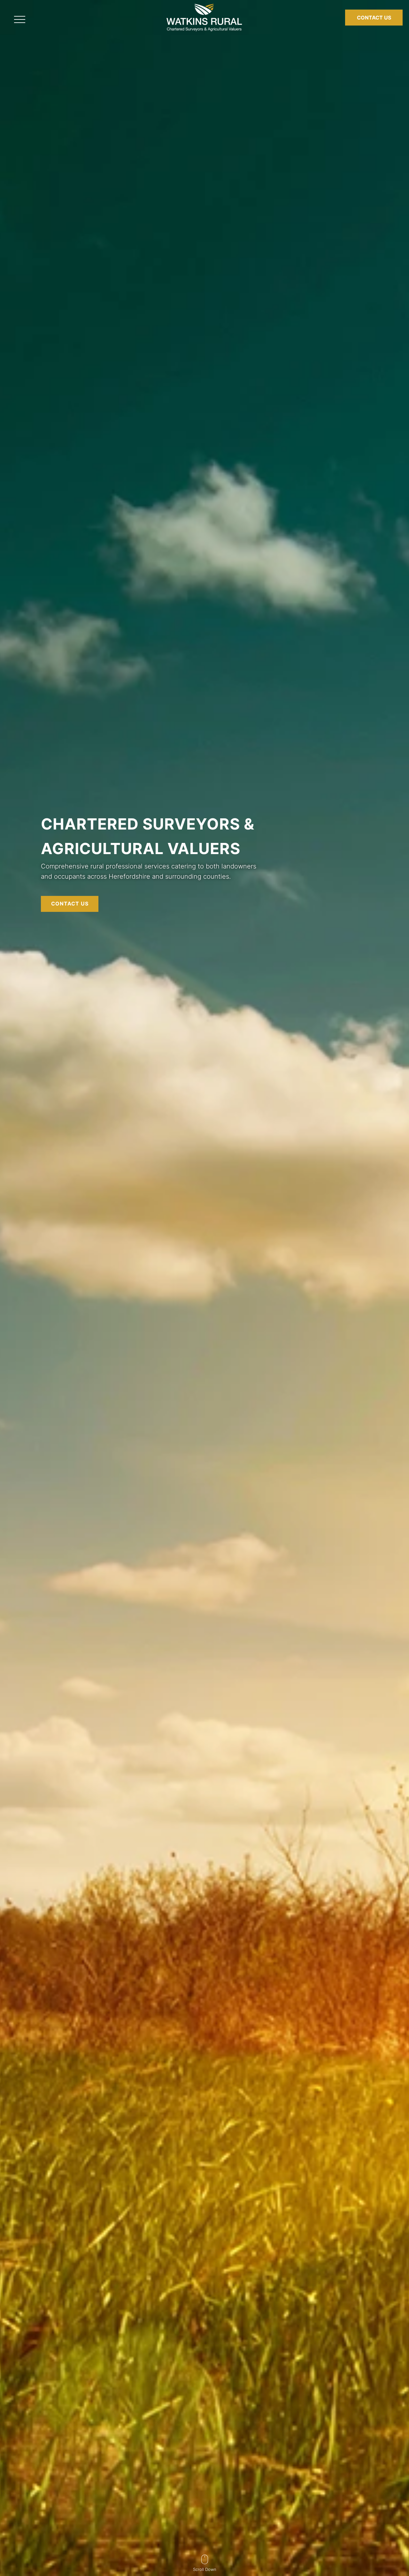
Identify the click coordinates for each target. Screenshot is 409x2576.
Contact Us (374, 18)
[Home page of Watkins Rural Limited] (204, 33)
